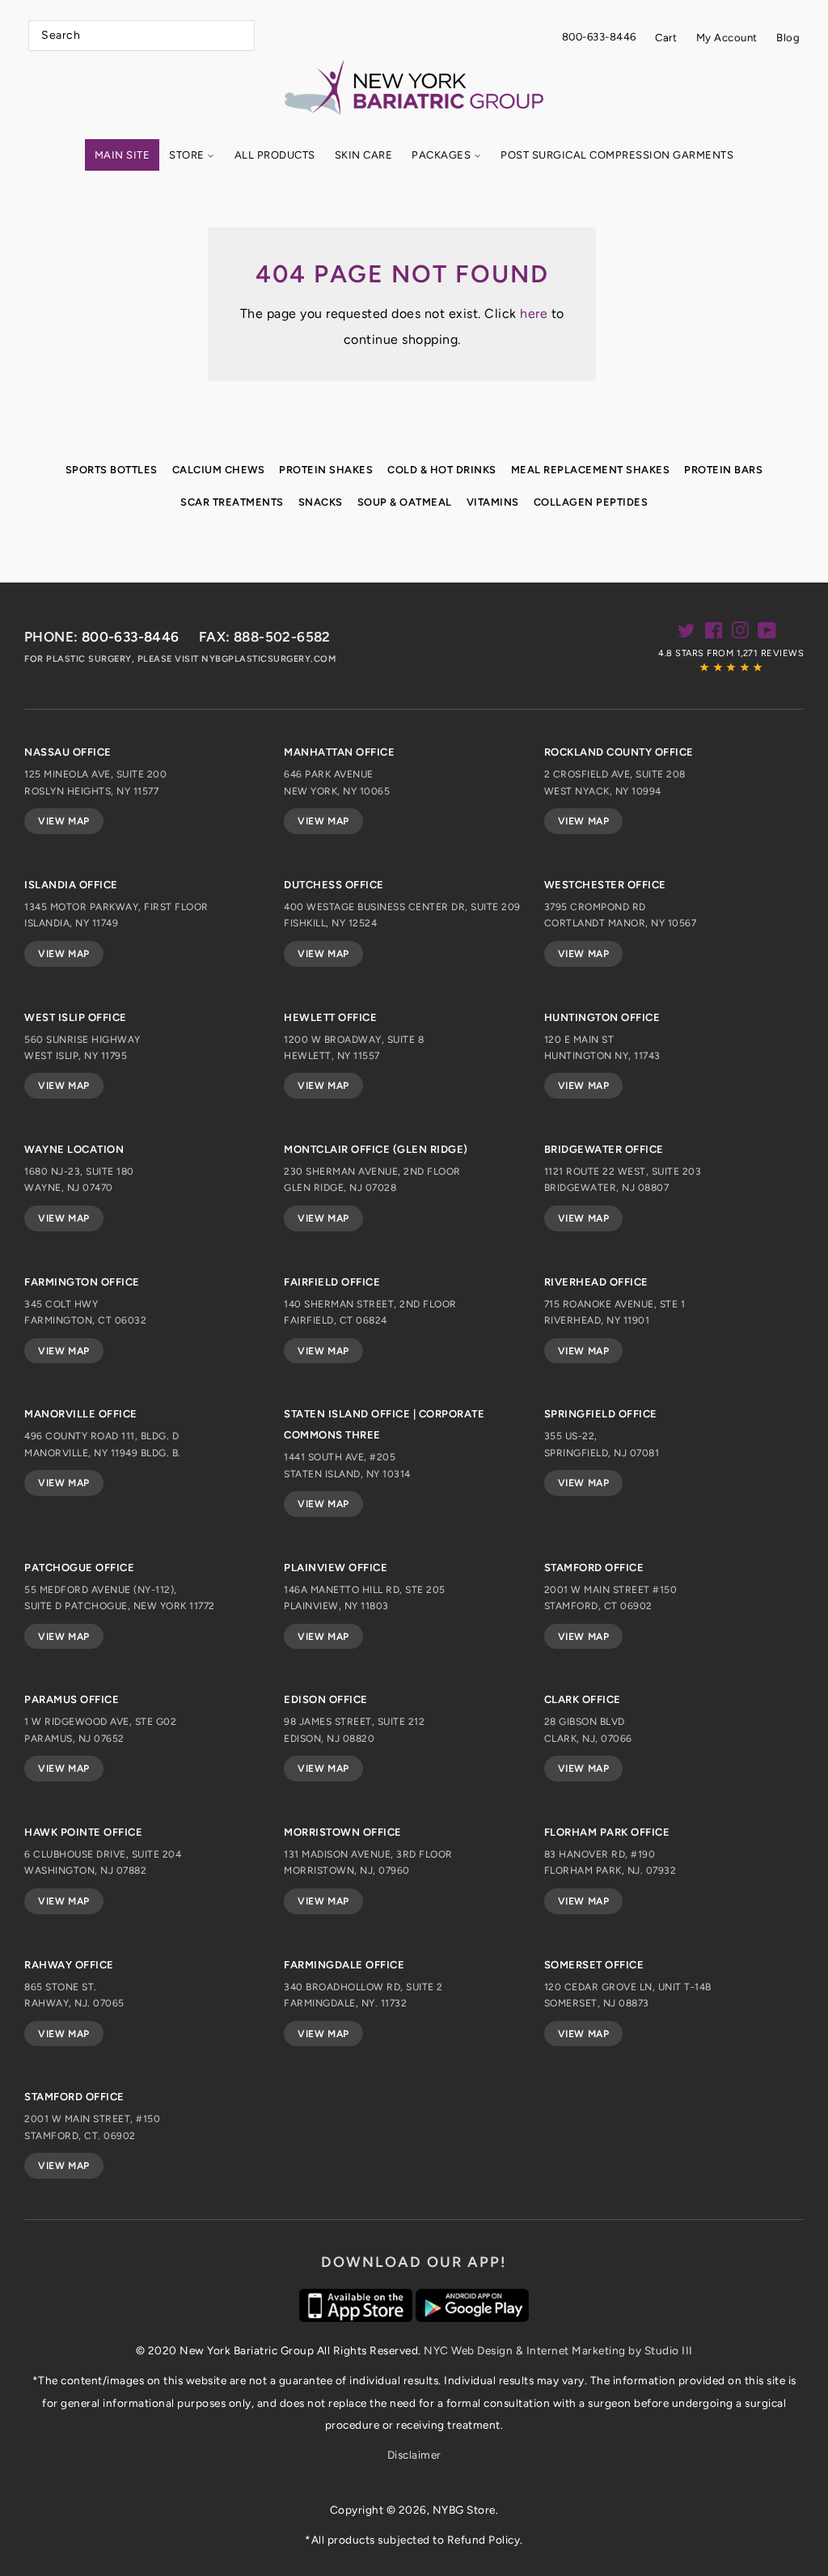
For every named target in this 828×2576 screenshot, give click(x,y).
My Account (727, 37)
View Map (64, 821)
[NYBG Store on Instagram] (740, 633)
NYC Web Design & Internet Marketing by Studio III (558, 2350)
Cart (666, 37)
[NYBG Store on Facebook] (714, 633)
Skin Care (364, 155)
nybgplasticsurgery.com (268, 659)
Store (188, 155)
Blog (788, 37)
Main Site (123, 155)
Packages (443, 155)
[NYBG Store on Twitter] (687, 633)
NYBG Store (464, 2510)
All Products (275, 155)
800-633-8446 (599, 36)
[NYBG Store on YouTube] (767, 633)
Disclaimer (414, 2455)
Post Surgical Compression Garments (617, 155)
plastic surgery (89, 659)
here (534, 314)
